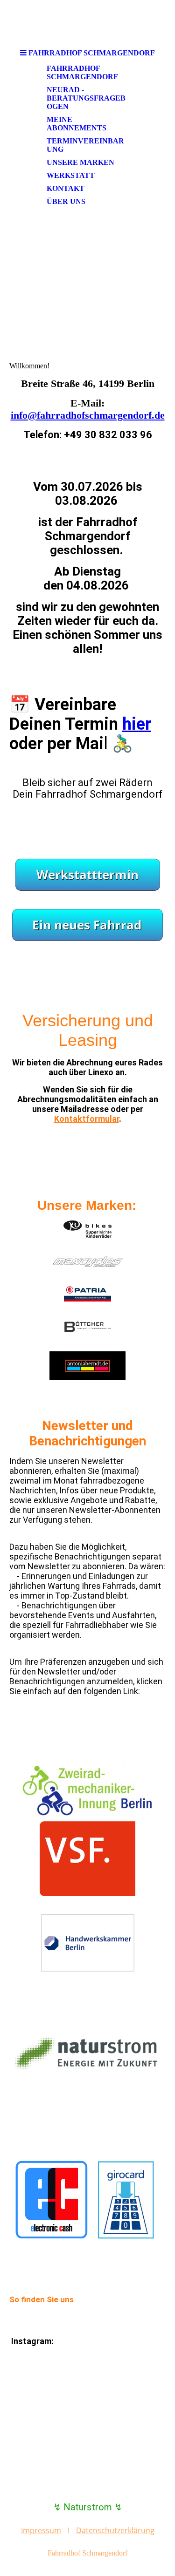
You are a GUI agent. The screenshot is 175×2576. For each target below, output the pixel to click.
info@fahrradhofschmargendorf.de (88, 415)
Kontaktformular (87, 1119)
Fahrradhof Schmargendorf (82, 72)
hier (137, 724)
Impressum (41, 2530)
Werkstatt (71, 175)
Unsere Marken (80, 162)
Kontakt (66, 188)
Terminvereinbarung (85, 145)
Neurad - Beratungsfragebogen (86, 98)
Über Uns (66, 201)
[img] (88, 22)
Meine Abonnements (77, 124)
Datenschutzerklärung (115, 2530)
